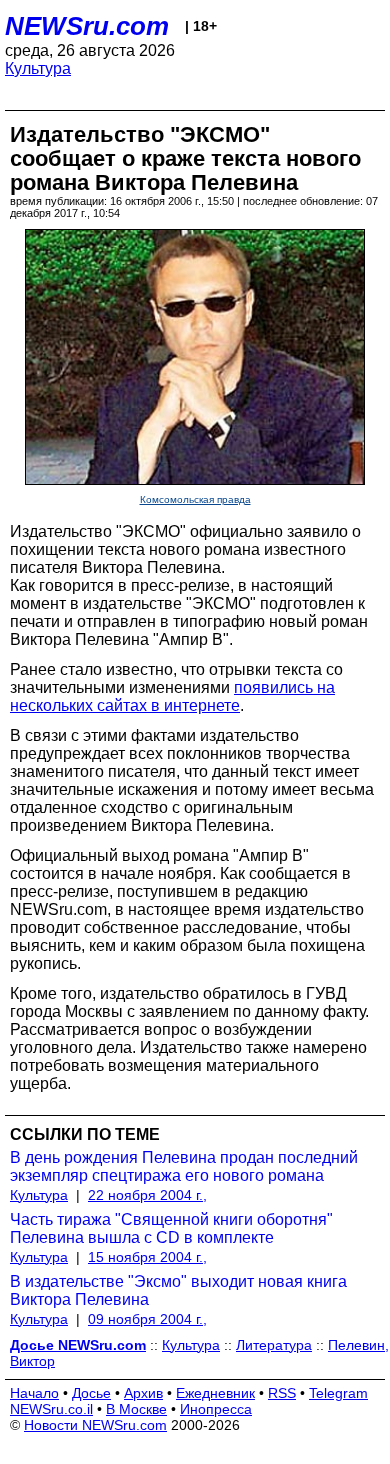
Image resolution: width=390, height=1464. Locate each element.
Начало (34, 1393)
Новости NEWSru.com (95, 1425)
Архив (143, 1393)
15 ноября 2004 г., (147, 1257)
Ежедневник (215, 1393)
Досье (91, 1393)
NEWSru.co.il (51, 1409)
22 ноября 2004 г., (147, 1195)
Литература (274, 1345)
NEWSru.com (87, 26)
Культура (38, 68)
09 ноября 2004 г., (147, 1319)
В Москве (136, 1409)
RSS (282, 1393)
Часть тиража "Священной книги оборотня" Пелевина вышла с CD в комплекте (171, 1228)
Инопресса (216, 1409)
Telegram (338, 1393)
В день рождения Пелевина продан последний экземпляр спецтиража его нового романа (184, 1166)
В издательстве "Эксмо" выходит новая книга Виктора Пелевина (178, 1290)
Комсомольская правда (195, 499)
